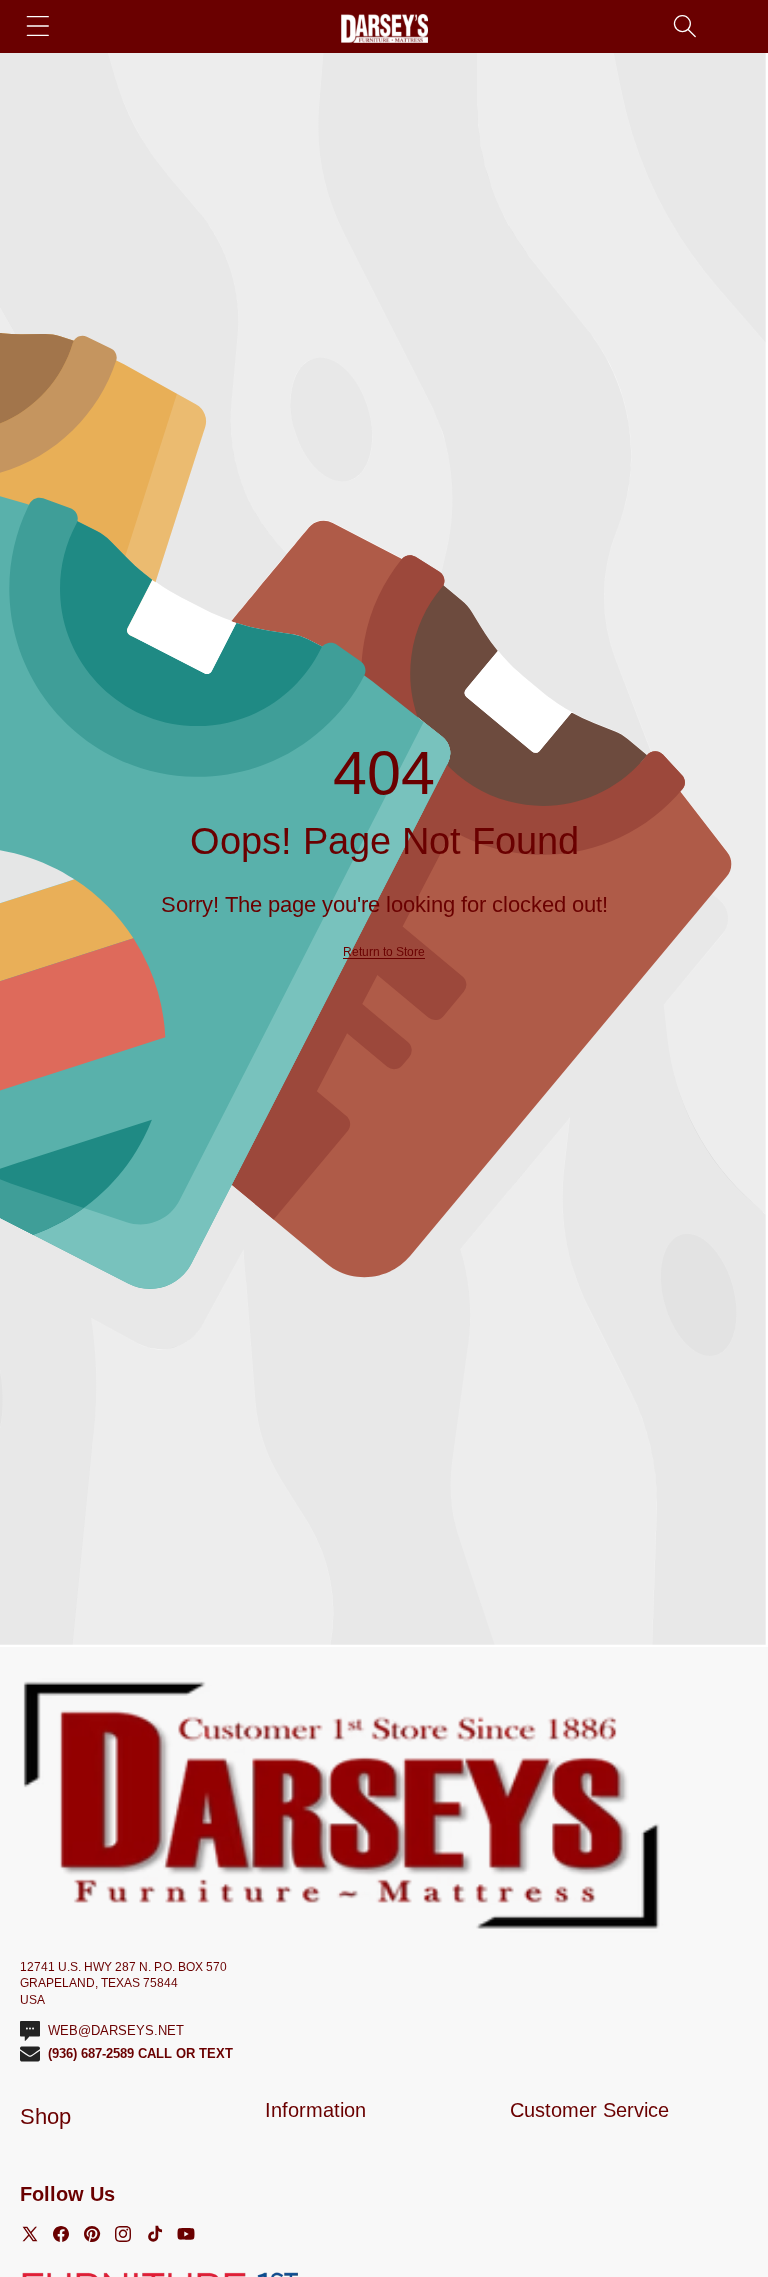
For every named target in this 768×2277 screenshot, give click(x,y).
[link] (384, 952)
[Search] (684, 25)
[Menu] (37, 25)
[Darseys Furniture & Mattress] (384, 28)
